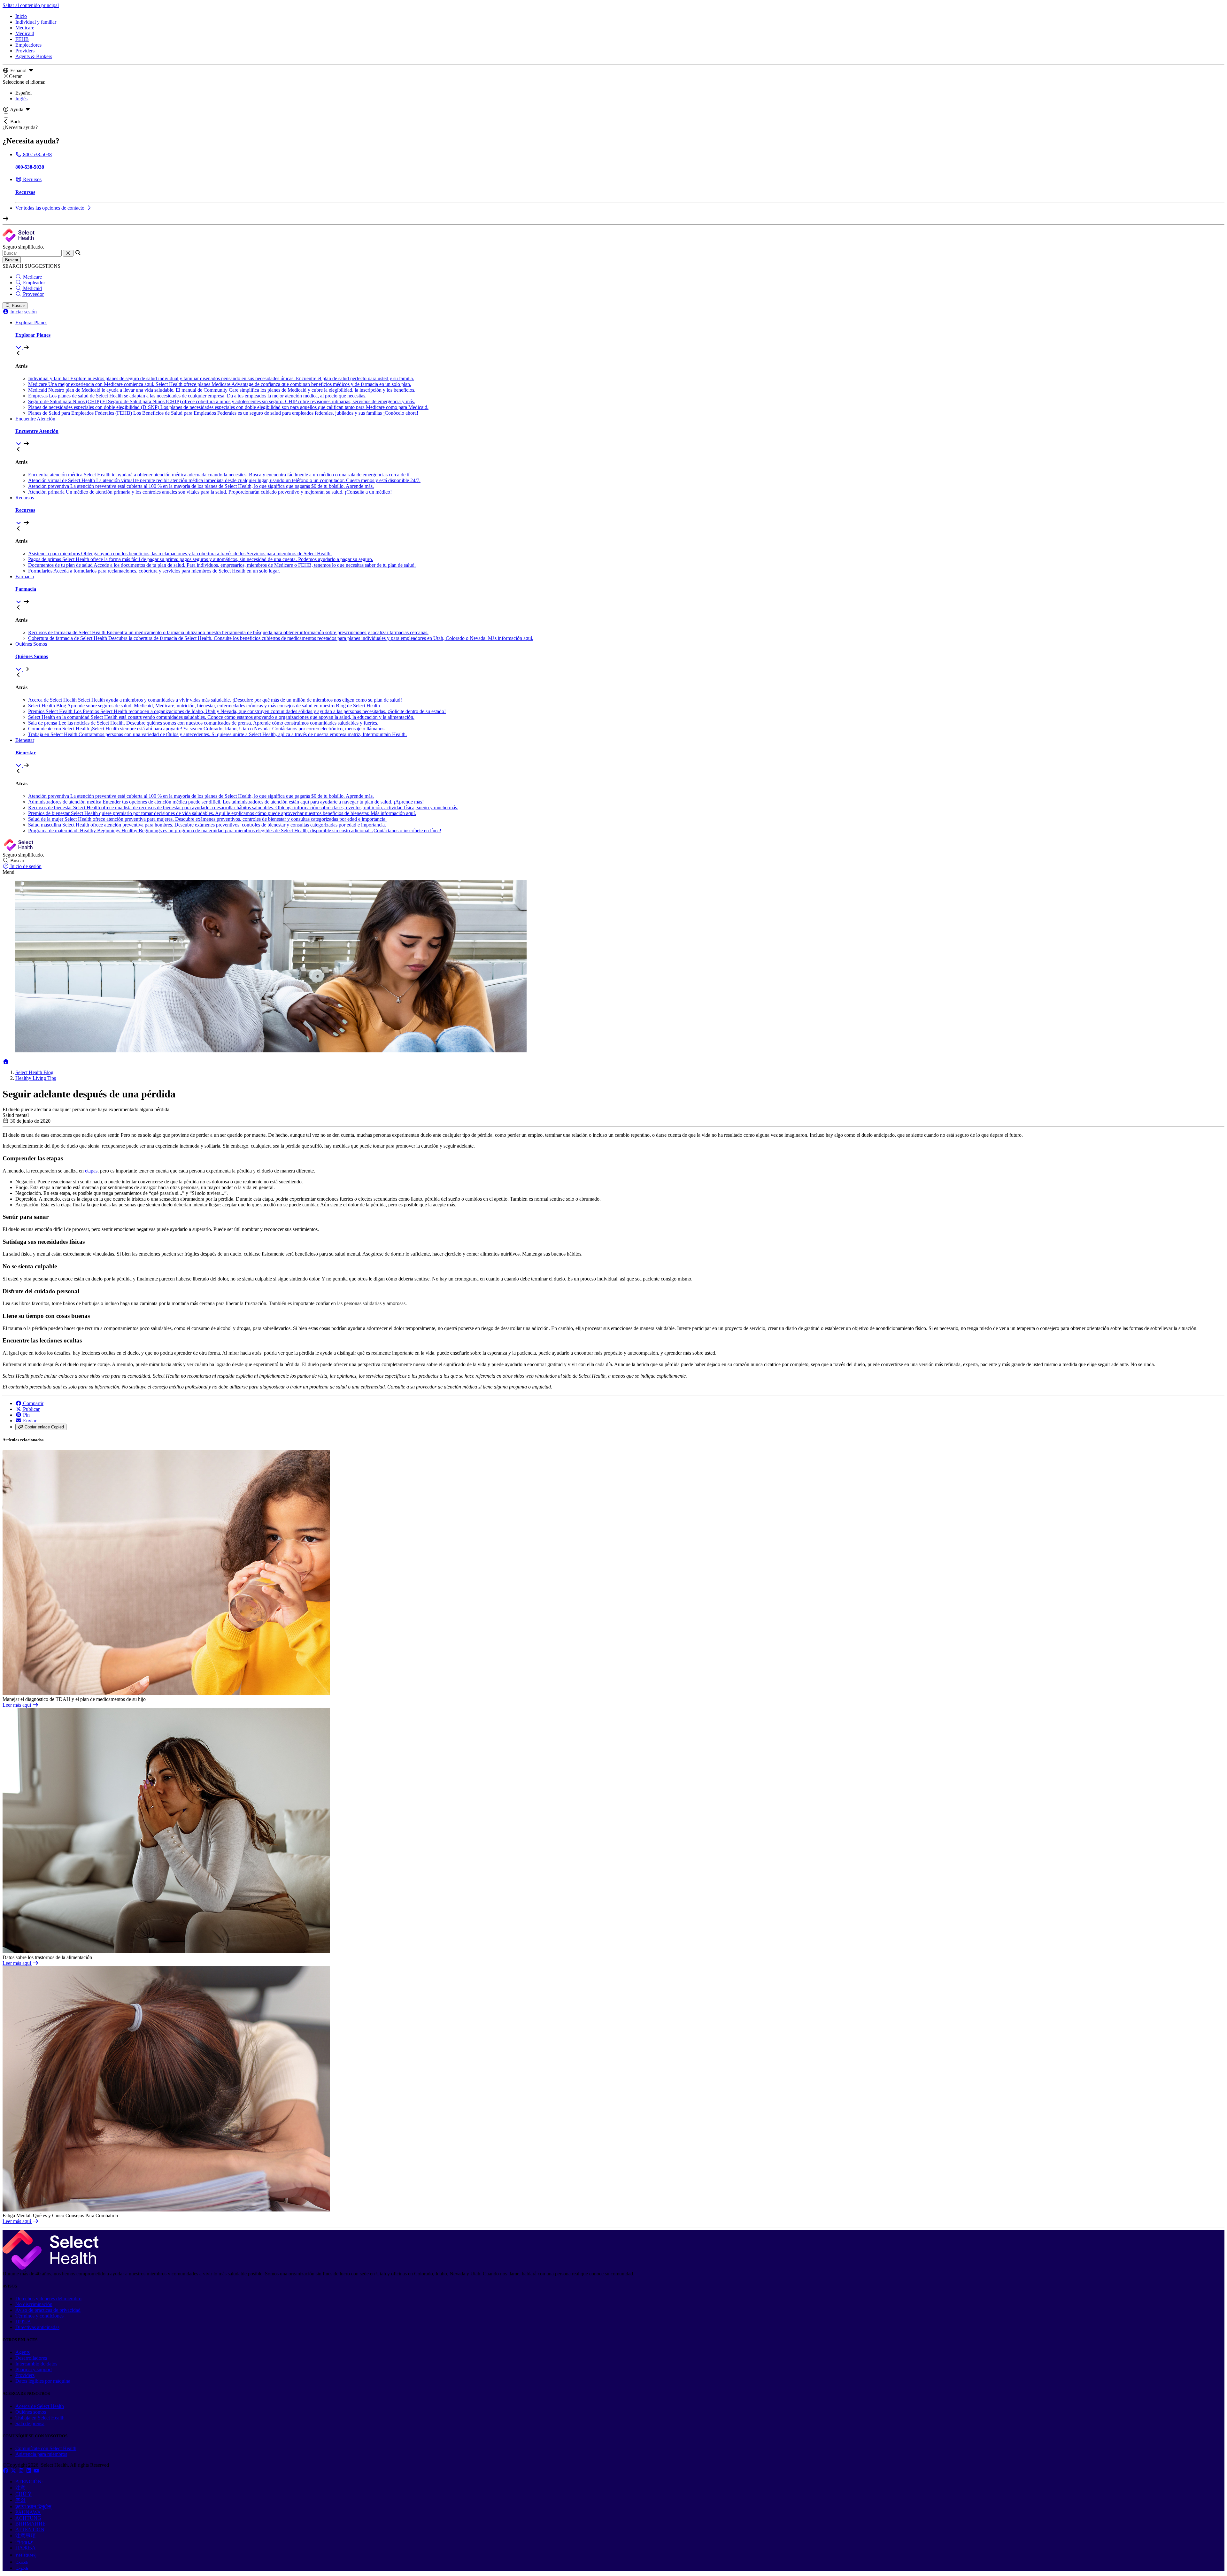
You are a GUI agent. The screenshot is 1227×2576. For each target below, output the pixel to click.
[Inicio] (6, 1061)
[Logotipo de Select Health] (50, 2268)
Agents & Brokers (34, 56)
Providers (25, 51)
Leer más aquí (17, 1705)
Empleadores (28, 45)
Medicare (25, 28)
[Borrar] (68, 253)
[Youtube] (36, 2471)
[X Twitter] (14, 2471)
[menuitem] (620, 335)
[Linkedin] (29, 2471)
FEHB (22, 39)
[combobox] (32, 253)
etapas (91, 1171)
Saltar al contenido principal (31, 5)
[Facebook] (6, 2471)
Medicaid (25, 33)
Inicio (21, 16)
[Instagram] (22, 2471)
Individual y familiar (36, 22)
